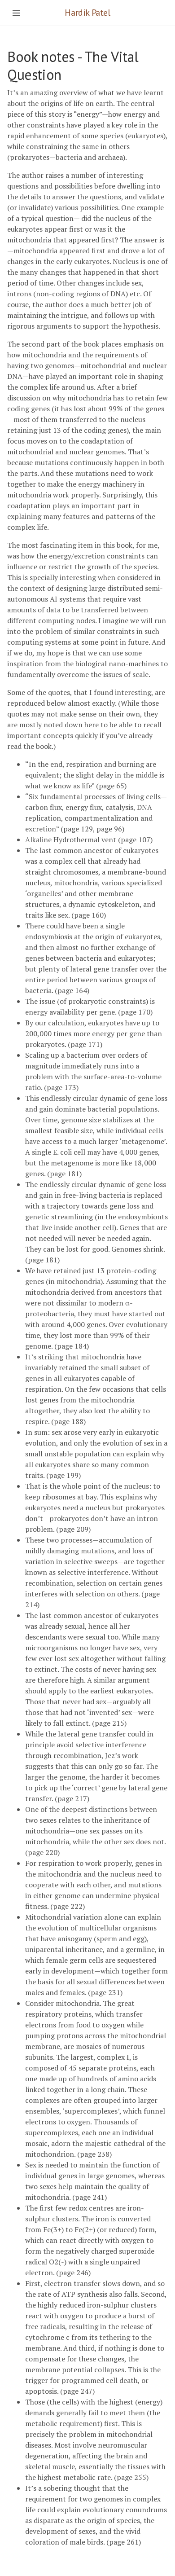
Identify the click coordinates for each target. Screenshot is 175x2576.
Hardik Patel (87, 13)
